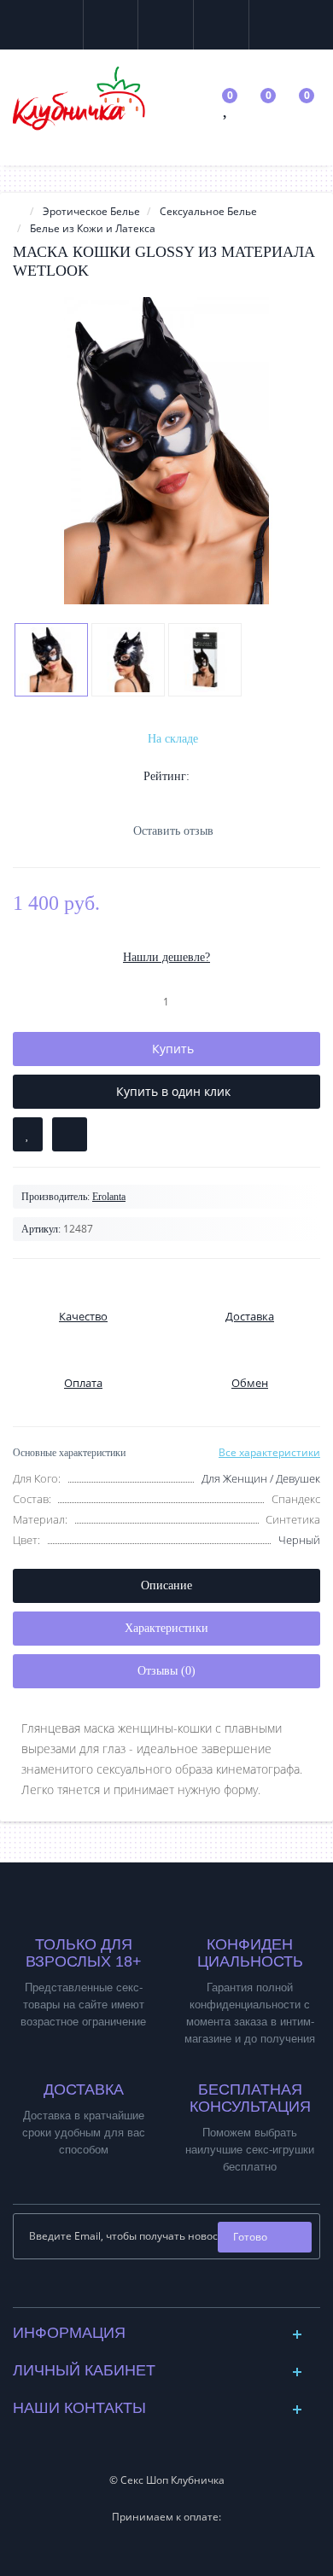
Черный (299, 1540)
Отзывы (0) (166, 1671)
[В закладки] (28, 1134)
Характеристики (166, 1628)
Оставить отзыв (173, 831)
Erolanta (109, 1197)
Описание (166, 1585)
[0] (227, 111)
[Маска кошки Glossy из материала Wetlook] (166, 451)
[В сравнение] (70, 1134)
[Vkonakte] (153, 2290)
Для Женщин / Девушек (261, 1478)
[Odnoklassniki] (181, 2290)
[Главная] (18, 211)
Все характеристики (269, 1452)
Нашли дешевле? (166, 957)
